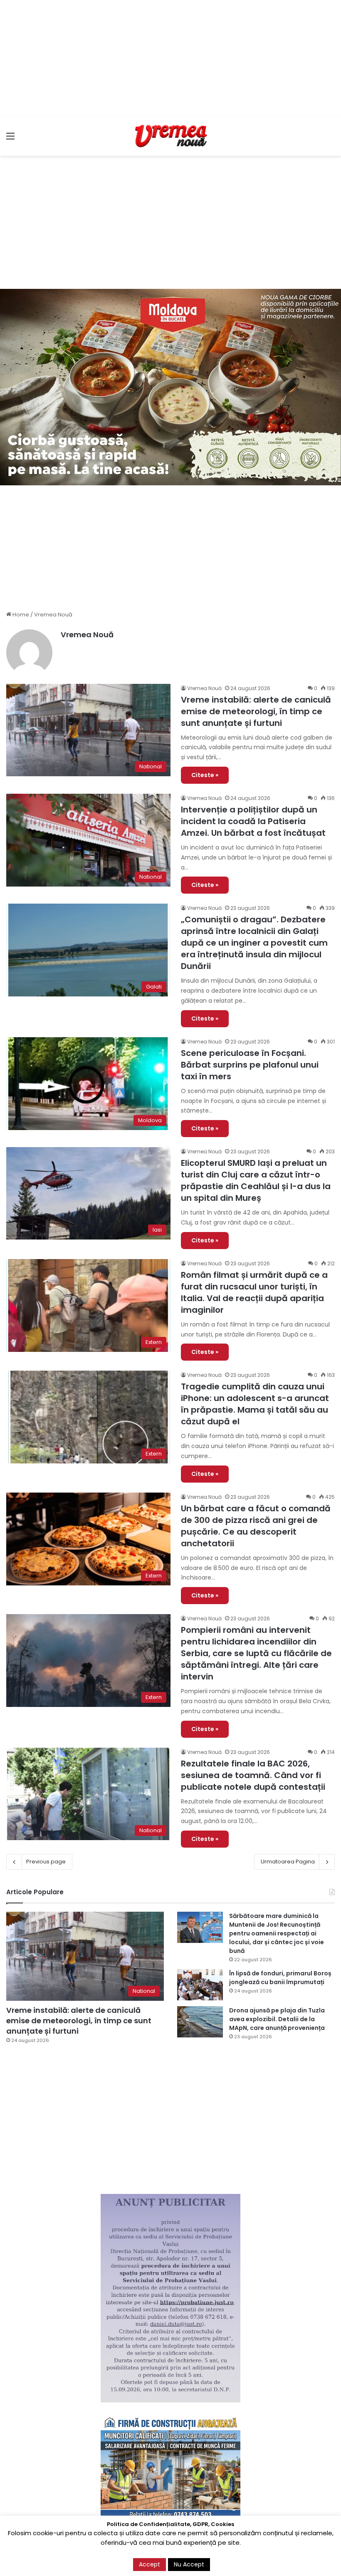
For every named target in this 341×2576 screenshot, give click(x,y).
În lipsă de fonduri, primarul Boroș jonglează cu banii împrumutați (280, 1978)
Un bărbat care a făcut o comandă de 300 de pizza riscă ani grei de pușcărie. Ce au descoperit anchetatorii (256, 1526)
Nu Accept (189, 2564)
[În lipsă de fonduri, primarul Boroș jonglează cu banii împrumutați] (200, 1985)
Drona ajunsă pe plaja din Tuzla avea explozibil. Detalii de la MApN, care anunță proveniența (277, 2019)
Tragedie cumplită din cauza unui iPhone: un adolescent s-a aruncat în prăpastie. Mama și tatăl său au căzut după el (255, 1404)
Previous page (46, 1862)
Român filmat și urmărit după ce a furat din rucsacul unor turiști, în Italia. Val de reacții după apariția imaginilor (254, 1292)
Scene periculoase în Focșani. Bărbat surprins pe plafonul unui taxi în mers (250, 1065)
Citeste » (205, 775)
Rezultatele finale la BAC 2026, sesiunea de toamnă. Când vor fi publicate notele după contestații (253, 1775)
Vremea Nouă (87, 635)
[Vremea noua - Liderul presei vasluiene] (170, 136)
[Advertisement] (170, 58)
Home (20, 615)
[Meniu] (10, 139)
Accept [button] (149, 2564)
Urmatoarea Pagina (288, 1862)
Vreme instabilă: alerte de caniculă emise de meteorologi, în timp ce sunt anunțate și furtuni (256, 711)
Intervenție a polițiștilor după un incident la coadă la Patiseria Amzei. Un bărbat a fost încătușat (253, 821)
